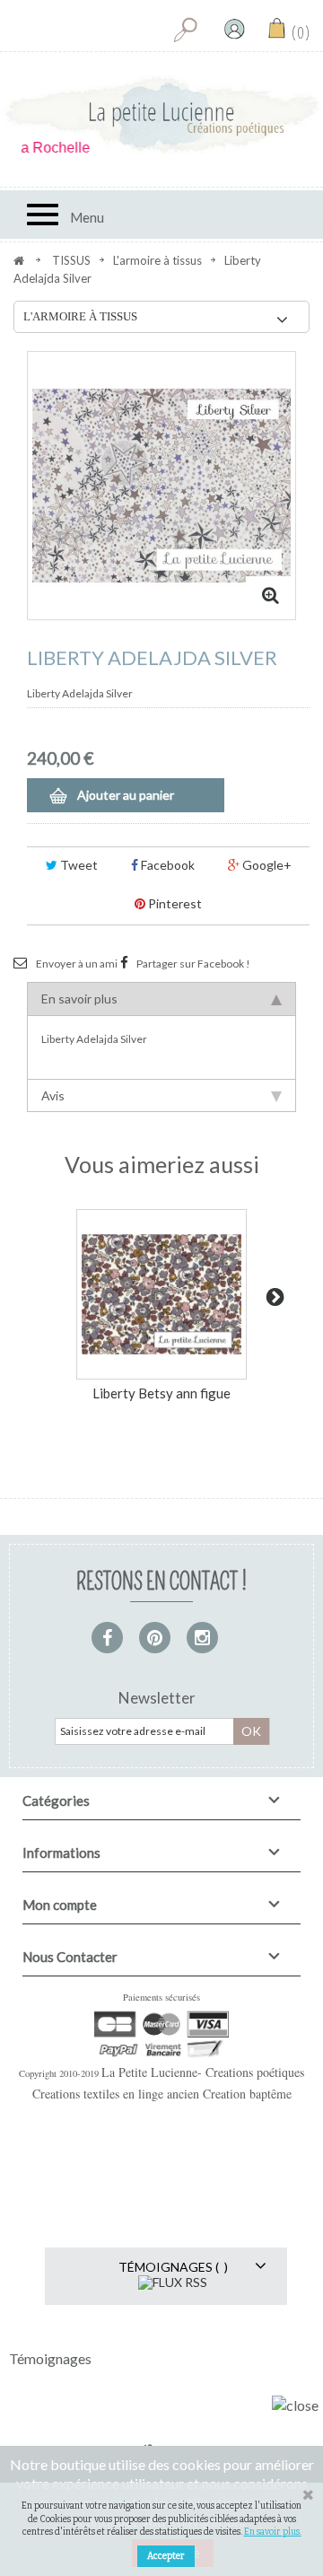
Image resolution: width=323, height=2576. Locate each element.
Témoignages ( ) (173, 2267)
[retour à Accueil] (19, 260)
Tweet (78, 865)
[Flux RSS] (173, 2280)
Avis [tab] (53, 1095)
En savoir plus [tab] (79, 999)
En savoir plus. (273, 2532)
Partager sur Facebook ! (193, 964)
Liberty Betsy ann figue (161, 1393)
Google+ (266, 865)
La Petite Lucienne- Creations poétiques (203, 2072)
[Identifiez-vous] (234, 29)
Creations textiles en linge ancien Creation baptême (162, 2094)
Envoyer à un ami (77, 964)
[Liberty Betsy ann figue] (161, 1294)
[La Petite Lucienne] (161, 115)
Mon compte (60, 1905)
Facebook (166, 865)
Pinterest (174, 903)
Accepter (166, 2556)
